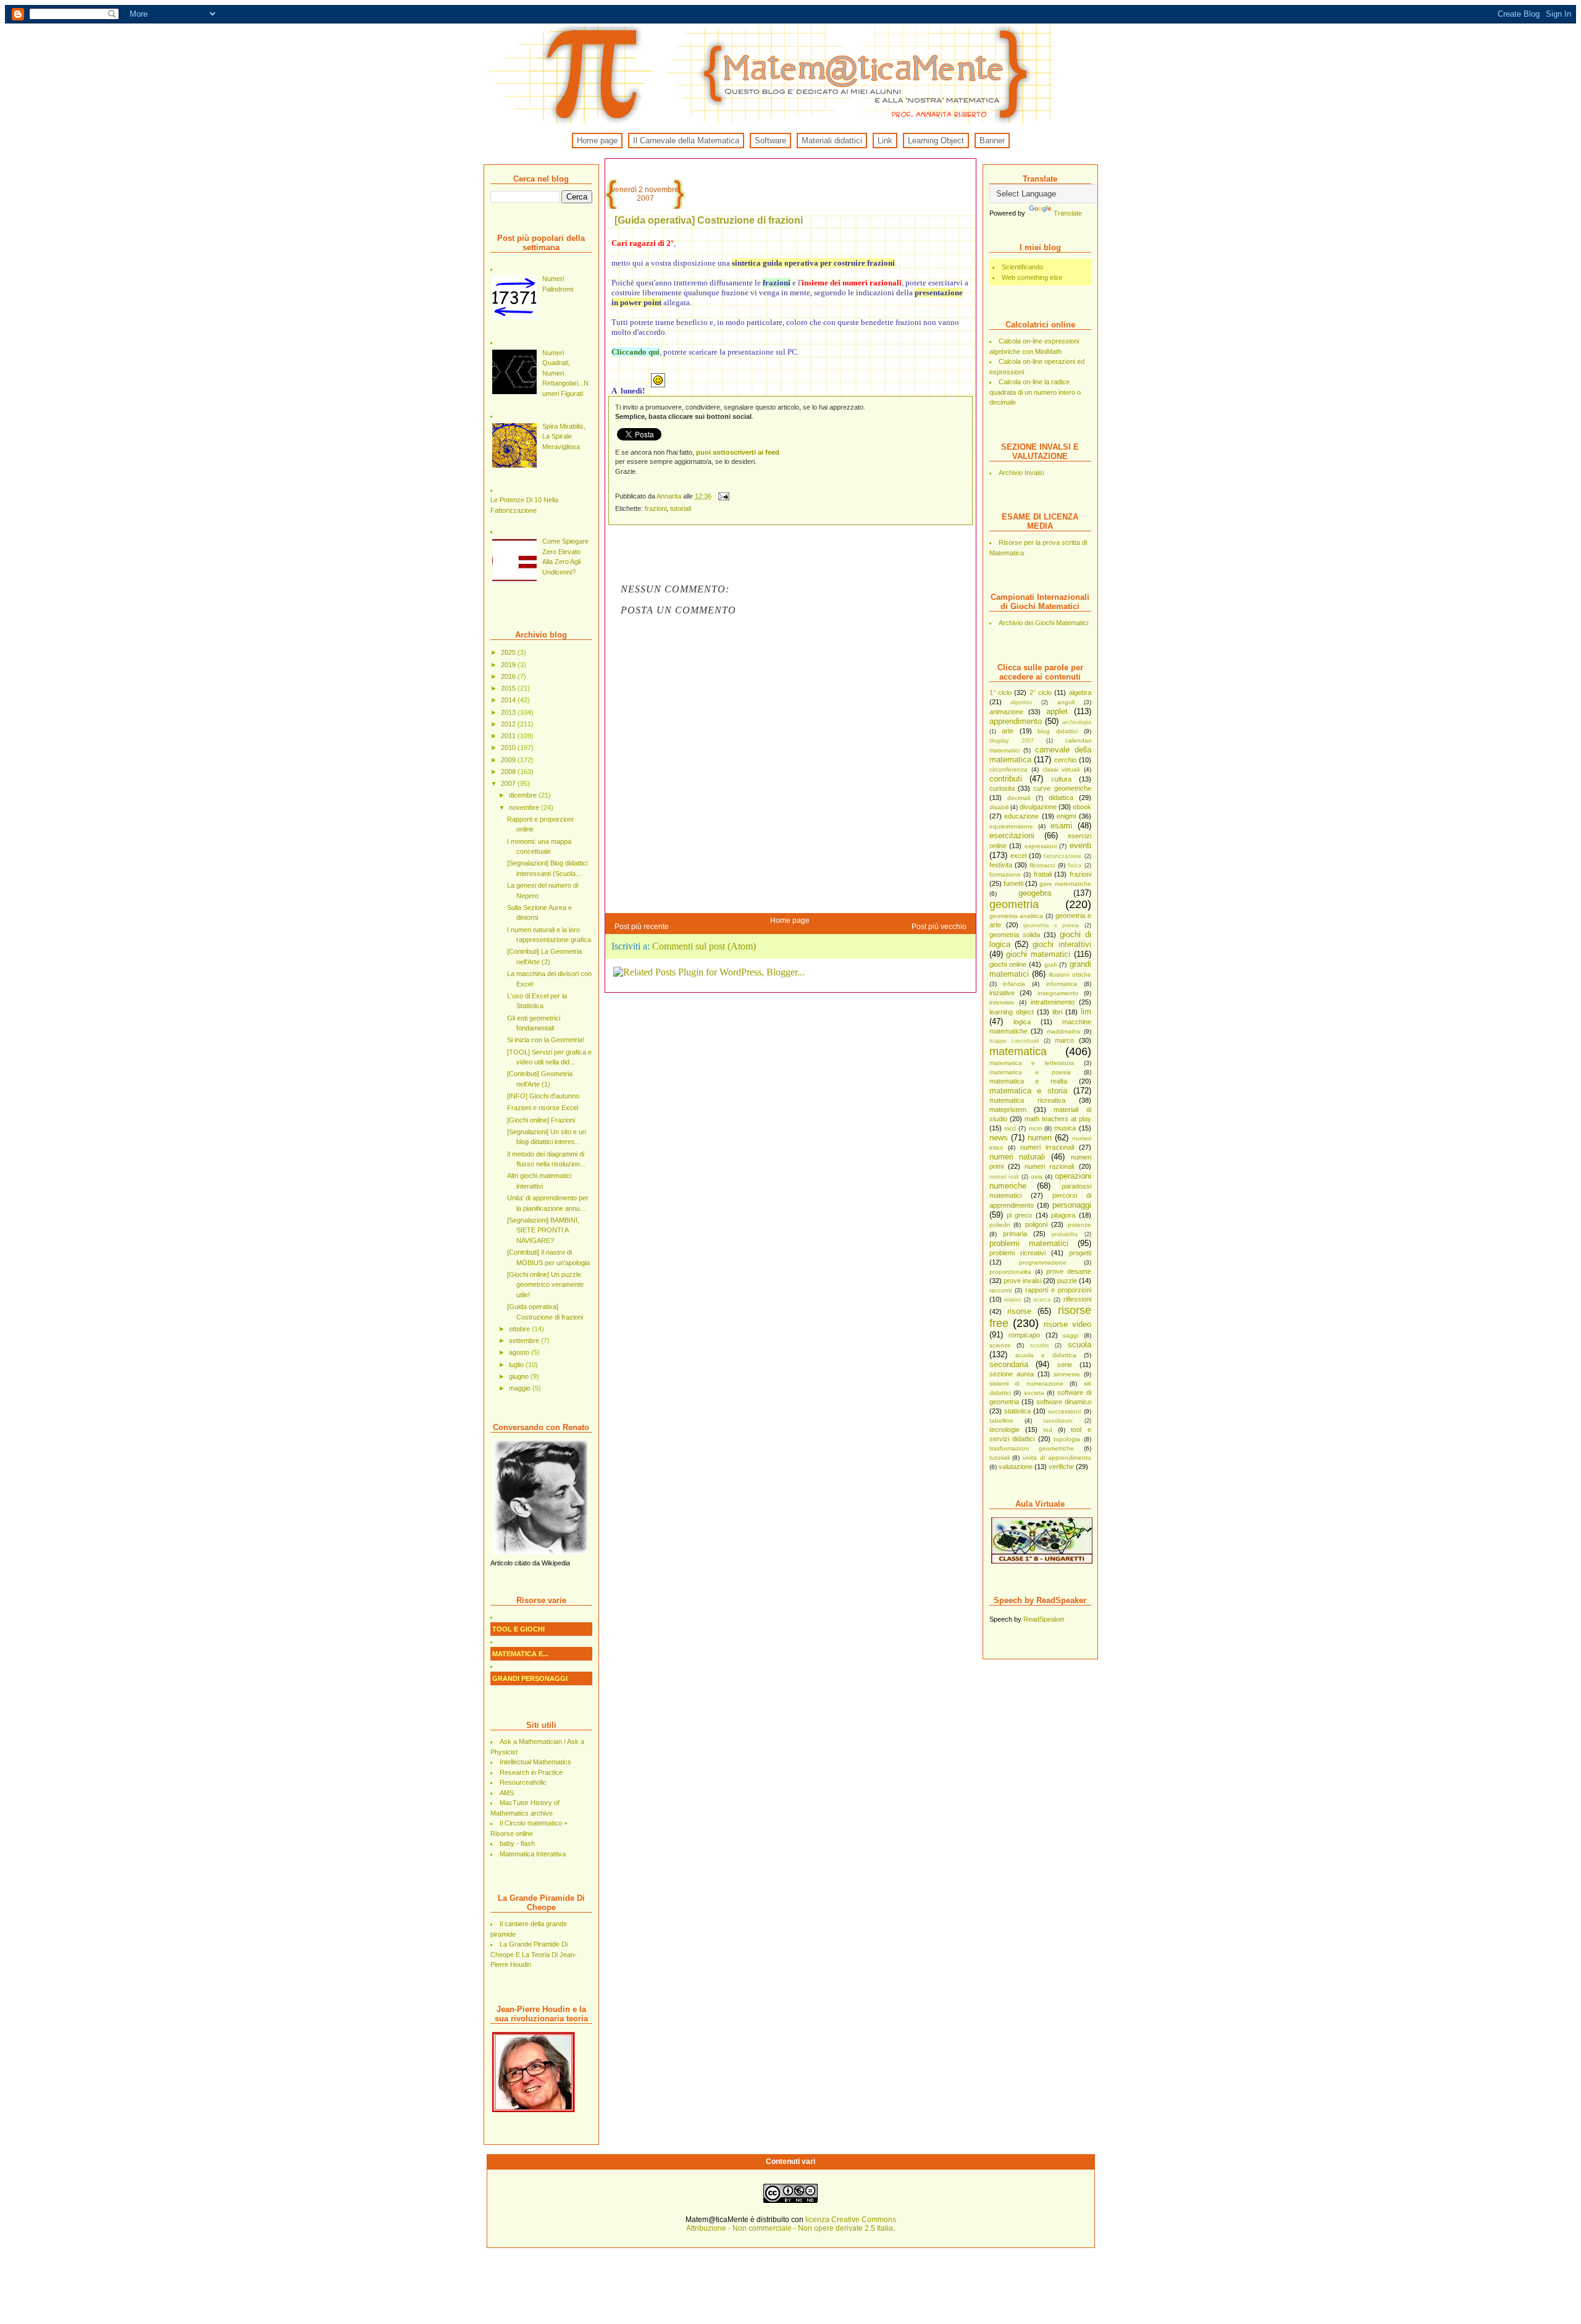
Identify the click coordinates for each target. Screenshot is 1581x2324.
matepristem (1008, 1109)
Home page (597, 141)
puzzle (1067, 1281)
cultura (1061, 779)
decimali (1019, 798)
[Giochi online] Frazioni (541, 1120)
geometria (1014, 904)
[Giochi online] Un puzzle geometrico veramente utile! (545, 1285)
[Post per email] (723, 496)
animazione (1006, 712)
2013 (509, 712)
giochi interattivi (1062, 944)
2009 (509, 760)
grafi (1051, 965)
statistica (1017, 1411)
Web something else (1032, 277)
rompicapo (1024, 1335)
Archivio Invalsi (1021, 473)
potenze (1080, 1225)
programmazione (1043, 1262)
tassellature (1058, 1421)
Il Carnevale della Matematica (686, 141)
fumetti (1013, 883)
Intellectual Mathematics (535, 1762)
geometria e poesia (1051, 925)
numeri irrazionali (1047, 1147)
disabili (999, 807)
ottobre (520, 1329)
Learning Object (936, 141)
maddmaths (1063, 1031)
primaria (1015, 1234)
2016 (509, 676)
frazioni (1080, 874)
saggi (1071, 1335)
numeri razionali (1049, 1166)
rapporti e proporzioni (1058, 1290)
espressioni (1041, 846)
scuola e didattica (1046, 1355)
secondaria (1009, 1364)
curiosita (1002, 788)
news (999, 1138)
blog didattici (1058, 731)
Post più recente (642, 927)
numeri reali (1004, 1177)
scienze (1000, 1345)
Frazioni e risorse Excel (543, 1108)
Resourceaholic (523, 1782)
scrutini (1039, 1345)
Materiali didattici (832, 141)
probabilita (1065, 1234)
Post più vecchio (939, 927)
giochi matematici (1038, 954)
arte (1008, 731)
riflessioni (1077, 1299)
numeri (1040, 1138)
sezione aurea (1012, 1374)
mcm (1035, 1128)
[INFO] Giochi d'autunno (543, 1096)
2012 (509, 724)
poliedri (1000, 1225)
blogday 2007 (1012, 741)
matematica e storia (1028, 1091)
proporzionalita (1010, 1272)
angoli (1066, 702)
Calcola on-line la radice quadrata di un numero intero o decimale (1035, 392)
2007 (509, 783)
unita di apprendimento (1057, 1458)
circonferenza (1009, 769)
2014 (509, 700)
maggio (521, 1388)
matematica (1018, 1051)
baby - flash (517, 1843)
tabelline (1001, 1421)
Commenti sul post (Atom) (704, 946)
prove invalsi (1022, 1281)
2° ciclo (1041, 693)
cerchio (1065, 760)
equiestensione (1011, 826)
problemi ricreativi (1017, 1253)
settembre (525, 1341)
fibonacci (1042, 865)
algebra (1080, 693)
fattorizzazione (1063, 856)
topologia (1067, 1439)
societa (1034, 1393)
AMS (507, 1793)
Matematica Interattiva (533, 1854)
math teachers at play (1058, 1119)
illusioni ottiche (1070, 975)
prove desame (1069, 1271)
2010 (509, 747)
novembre (525, 807)
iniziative (1002, 993)
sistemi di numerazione (1026, 1383)
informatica (1062, 984)
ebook (1082, 807)
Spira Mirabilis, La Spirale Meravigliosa (564, 436)
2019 (509, 665)
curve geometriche (1062, 788)
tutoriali (1000, 1458)
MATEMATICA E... (520, 1654)
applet (1057, 711)
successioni (1064, 1411)
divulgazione (1038, 807)
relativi (1013, 1300)
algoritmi (1021, 702)
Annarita (670, 496)
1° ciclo (1000, 693)
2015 (509, 688)
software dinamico (1064, 1402)
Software (770, 141)
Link (885, 141)
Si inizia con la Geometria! (546, 1040)
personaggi (1072, 1205)
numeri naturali (1017, 1157)
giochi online (1008, 964)
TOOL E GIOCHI (518, 1629)
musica (1065, 1128)
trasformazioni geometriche (1032, 1448)
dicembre (524, 795)
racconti (1000, 1290)
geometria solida (1015, 935)
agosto (520, 1352)
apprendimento (1016, 721)
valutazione (1016, 1467)
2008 (509, 772)
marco (1064, 1040)
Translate (1068, 213)
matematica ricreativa (1027, 1100)
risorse (1019, 1311)
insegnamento (1058, 993)
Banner (992, 141)
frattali (1043, 874)
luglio (517, 1365)
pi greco (1019, 1215)
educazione (1021, 816)
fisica (1075, 865)
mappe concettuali (1014, 1041)
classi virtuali (1061, 769)
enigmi (1066, 816)
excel (1018, 856)
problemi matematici (1029, 1243)
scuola (1080, 1345)
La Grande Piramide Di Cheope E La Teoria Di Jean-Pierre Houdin (534, 1954)
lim (1086, 1012)
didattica (1061, 798)
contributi (1006, 779)
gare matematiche (1065, 884)
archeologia (1077, 722)
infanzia (1014, 984)
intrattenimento (1053, 1002)
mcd (1010, 1128)
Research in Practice (531, 1772)
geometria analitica (1017, 916)
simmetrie (1067, 1374)
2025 (509, 652)
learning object (1012, 1012)
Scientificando (1022, 267)
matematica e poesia (1030, 1072)
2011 (509, 736)
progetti (1080, 1253)
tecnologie (1004, 1429)
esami (1061, 826)
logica (1022, 1022)
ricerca (1042, 1300)
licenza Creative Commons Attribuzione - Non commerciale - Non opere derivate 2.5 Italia (791, 2224)
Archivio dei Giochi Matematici (1043, 623)
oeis (1037, 1177)
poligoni (1036, 1224)
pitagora (1063, 1215)
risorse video (1067, 1324)
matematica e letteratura (1032, 1063)
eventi (1080, 845)
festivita (1001, 865)
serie (1065, 1365)
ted (1048, 1430)
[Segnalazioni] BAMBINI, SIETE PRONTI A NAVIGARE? (543, 1230)
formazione (1005, 874)
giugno (520, 1376)
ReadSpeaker (1044, 1619)
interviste (1002, 1002)
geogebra (1035, 893)
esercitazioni (1012, 836)
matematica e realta (1028, 1081)
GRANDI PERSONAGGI (530, 1678)
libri (1057, 1012)
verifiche (1061, 1467)
